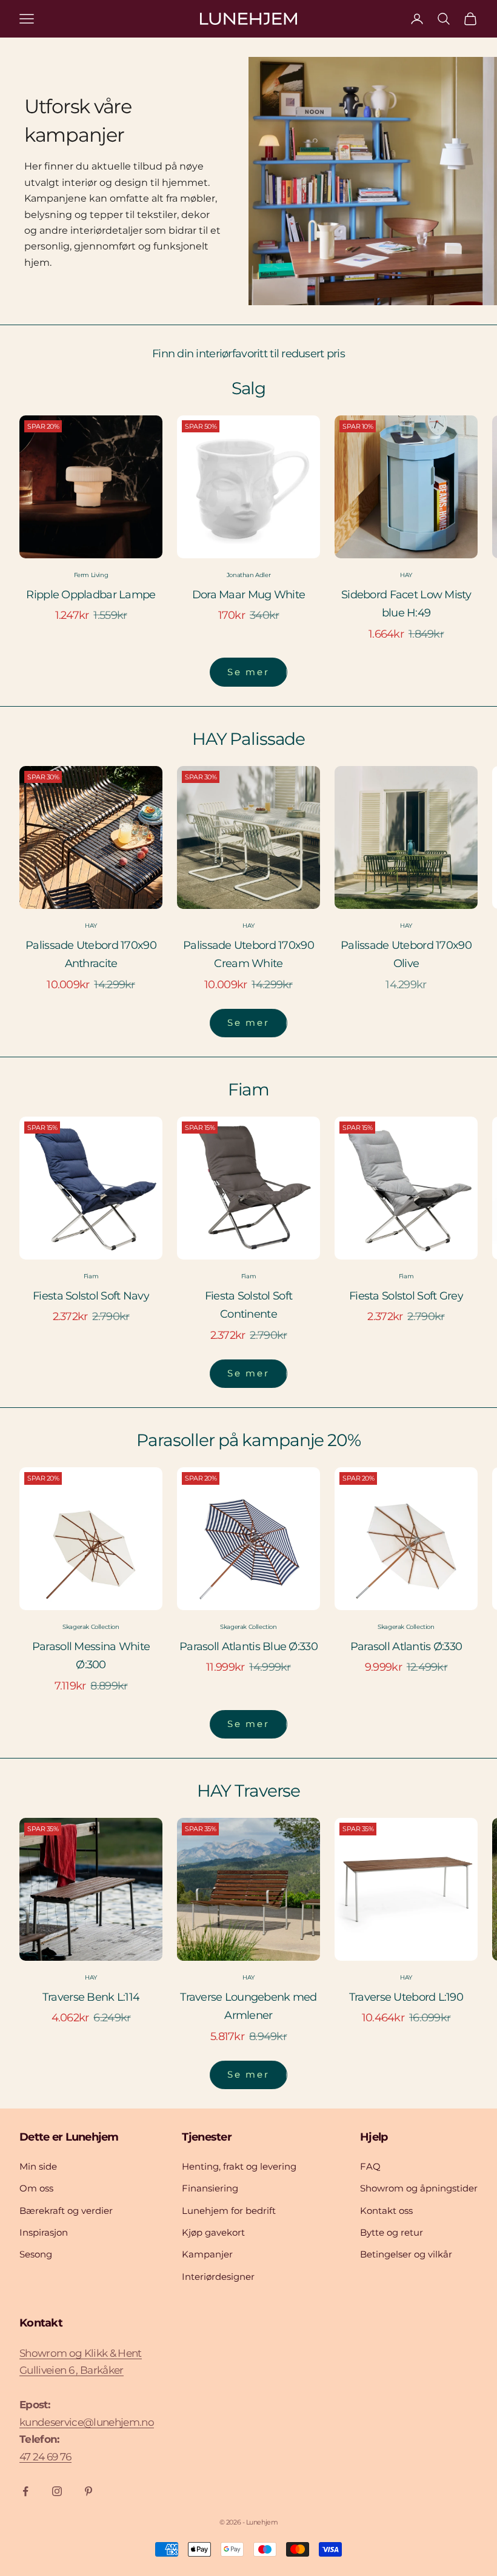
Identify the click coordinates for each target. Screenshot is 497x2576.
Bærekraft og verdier (66, 2211)
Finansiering (210, 2188)
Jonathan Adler (248, 575)
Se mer (248, 672)
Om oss (36, 2188)
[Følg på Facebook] (25, 2491)
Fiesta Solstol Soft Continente (248, 1305)
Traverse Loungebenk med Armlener (248, 2006)
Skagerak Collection (91, 1627)
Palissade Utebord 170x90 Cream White (248, 955)
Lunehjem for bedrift (229, 2211)
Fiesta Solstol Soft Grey (406, 1296)
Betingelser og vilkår (406, 2254)
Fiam (91, 1276)
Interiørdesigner (218, 2277)
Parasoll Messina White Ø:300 (91, 1656)
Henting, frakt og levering (239, 2166)
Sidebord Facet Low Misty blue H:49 (406, 604)
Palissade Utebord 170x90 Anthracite (91, 955)
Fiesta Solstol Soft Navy (91, 1296)
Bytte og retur (392, 2232)
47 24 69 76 (45, 2457)
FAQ (370, 2166)
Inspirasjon (44, 2232)
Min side (38, 2166)
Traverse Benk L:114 (91, 1997)
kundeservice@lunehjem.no (87, 2422)
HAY (406, 575)
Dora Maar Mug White (248, 595)
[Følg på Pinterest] (88, 2491)
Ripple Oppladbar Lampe (91, 595)
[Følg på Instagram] (57, 2491)
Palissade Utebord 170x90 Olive (406, 955)
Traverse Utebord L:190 (406, 1997)
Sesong (36, 2254)
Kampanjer (207, 2254)
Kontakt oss (386, 2211)
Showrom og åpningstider (419, 2188)
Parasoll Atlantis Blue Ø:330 (248, 1646)
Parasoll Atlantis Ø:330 (406, 1646)
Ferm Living (91, 575)
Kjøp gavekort (213, 2232)
